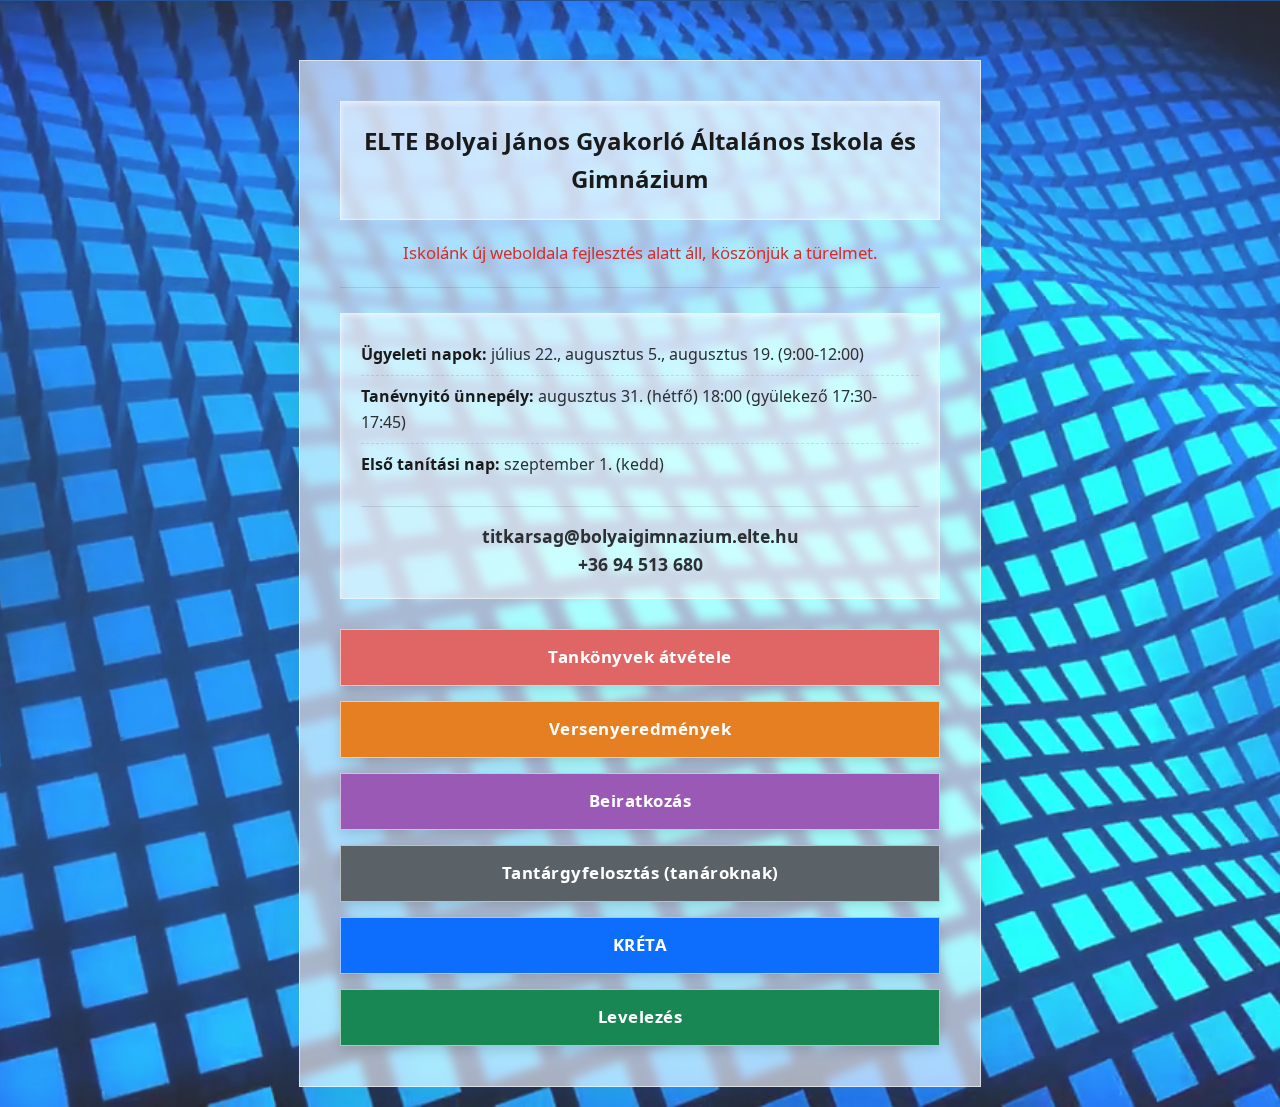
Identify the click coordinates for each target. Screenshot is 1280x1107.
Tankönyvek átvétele (640, 657)
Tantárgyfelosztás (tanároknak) (640, 872)
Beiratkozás (640, 800)
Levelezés (640, 1016)
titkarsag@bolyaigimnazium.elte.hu (640, 536)
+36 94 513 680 (640, 564)
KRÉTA (640, 944)
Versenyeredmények (640, 728)
